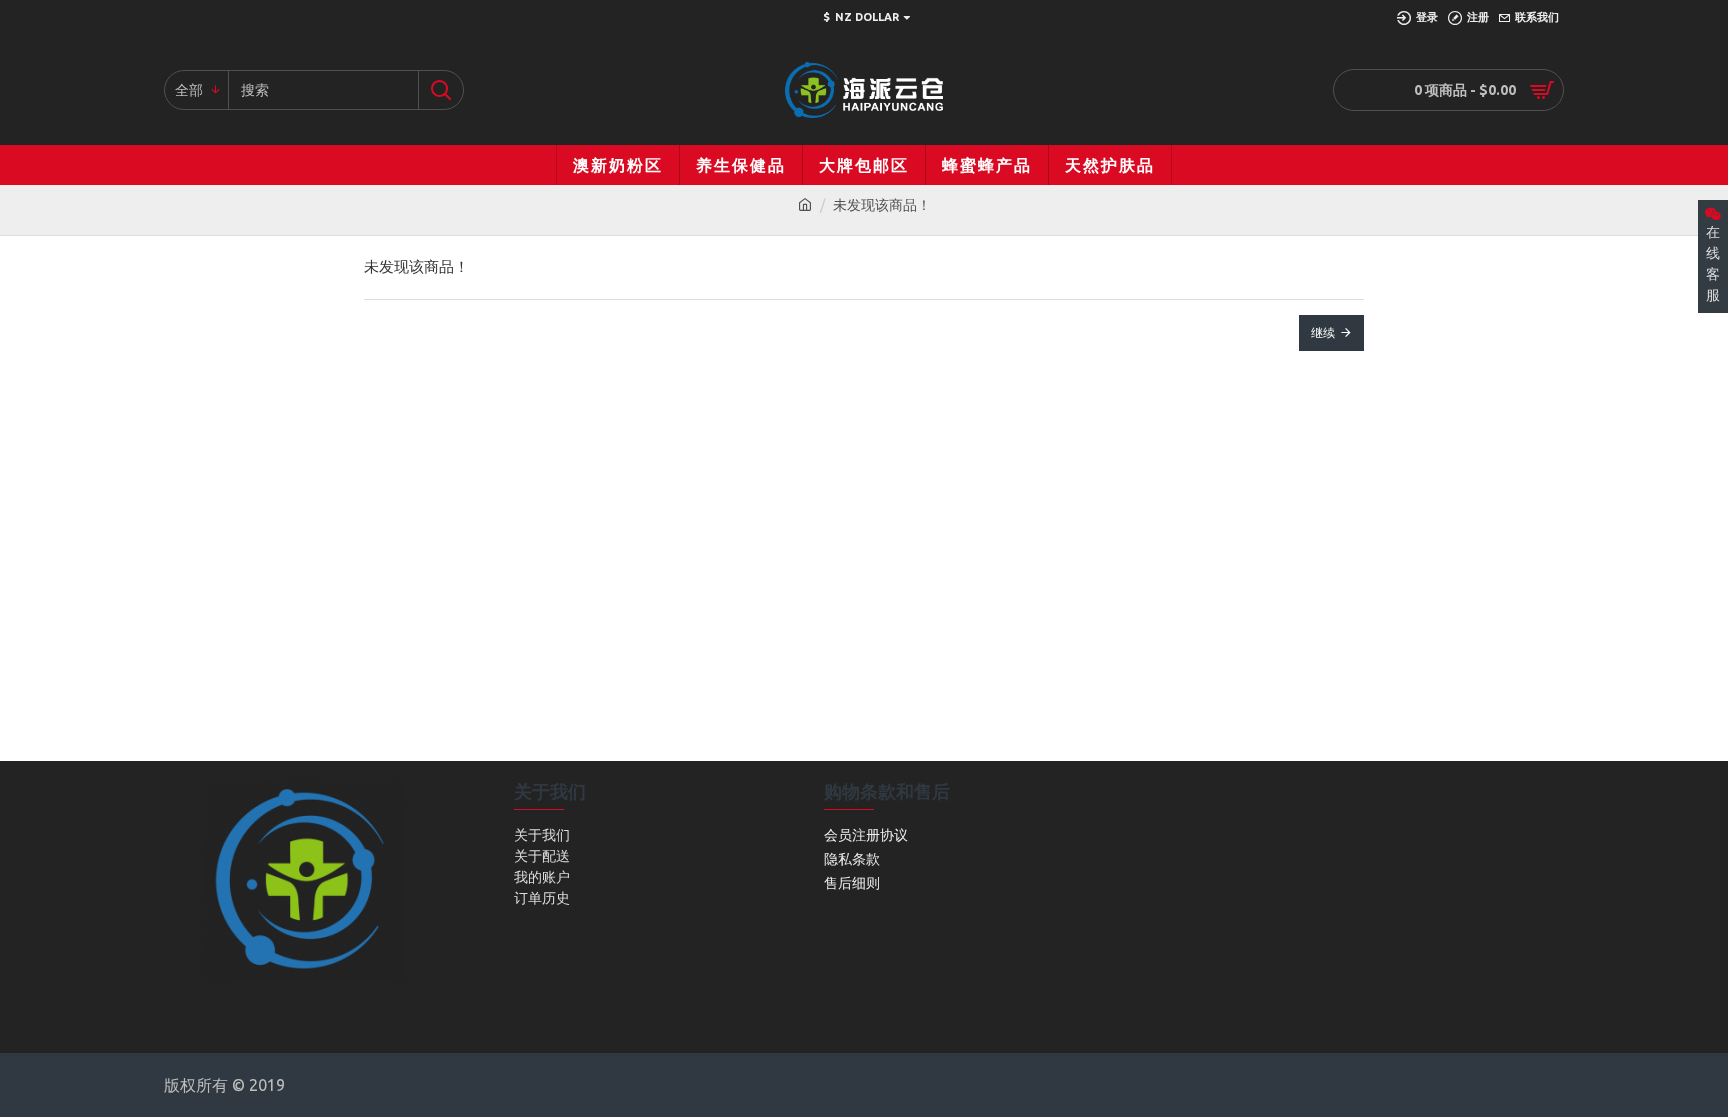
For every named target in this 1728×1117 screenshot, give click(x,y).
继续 (1323, 332)
